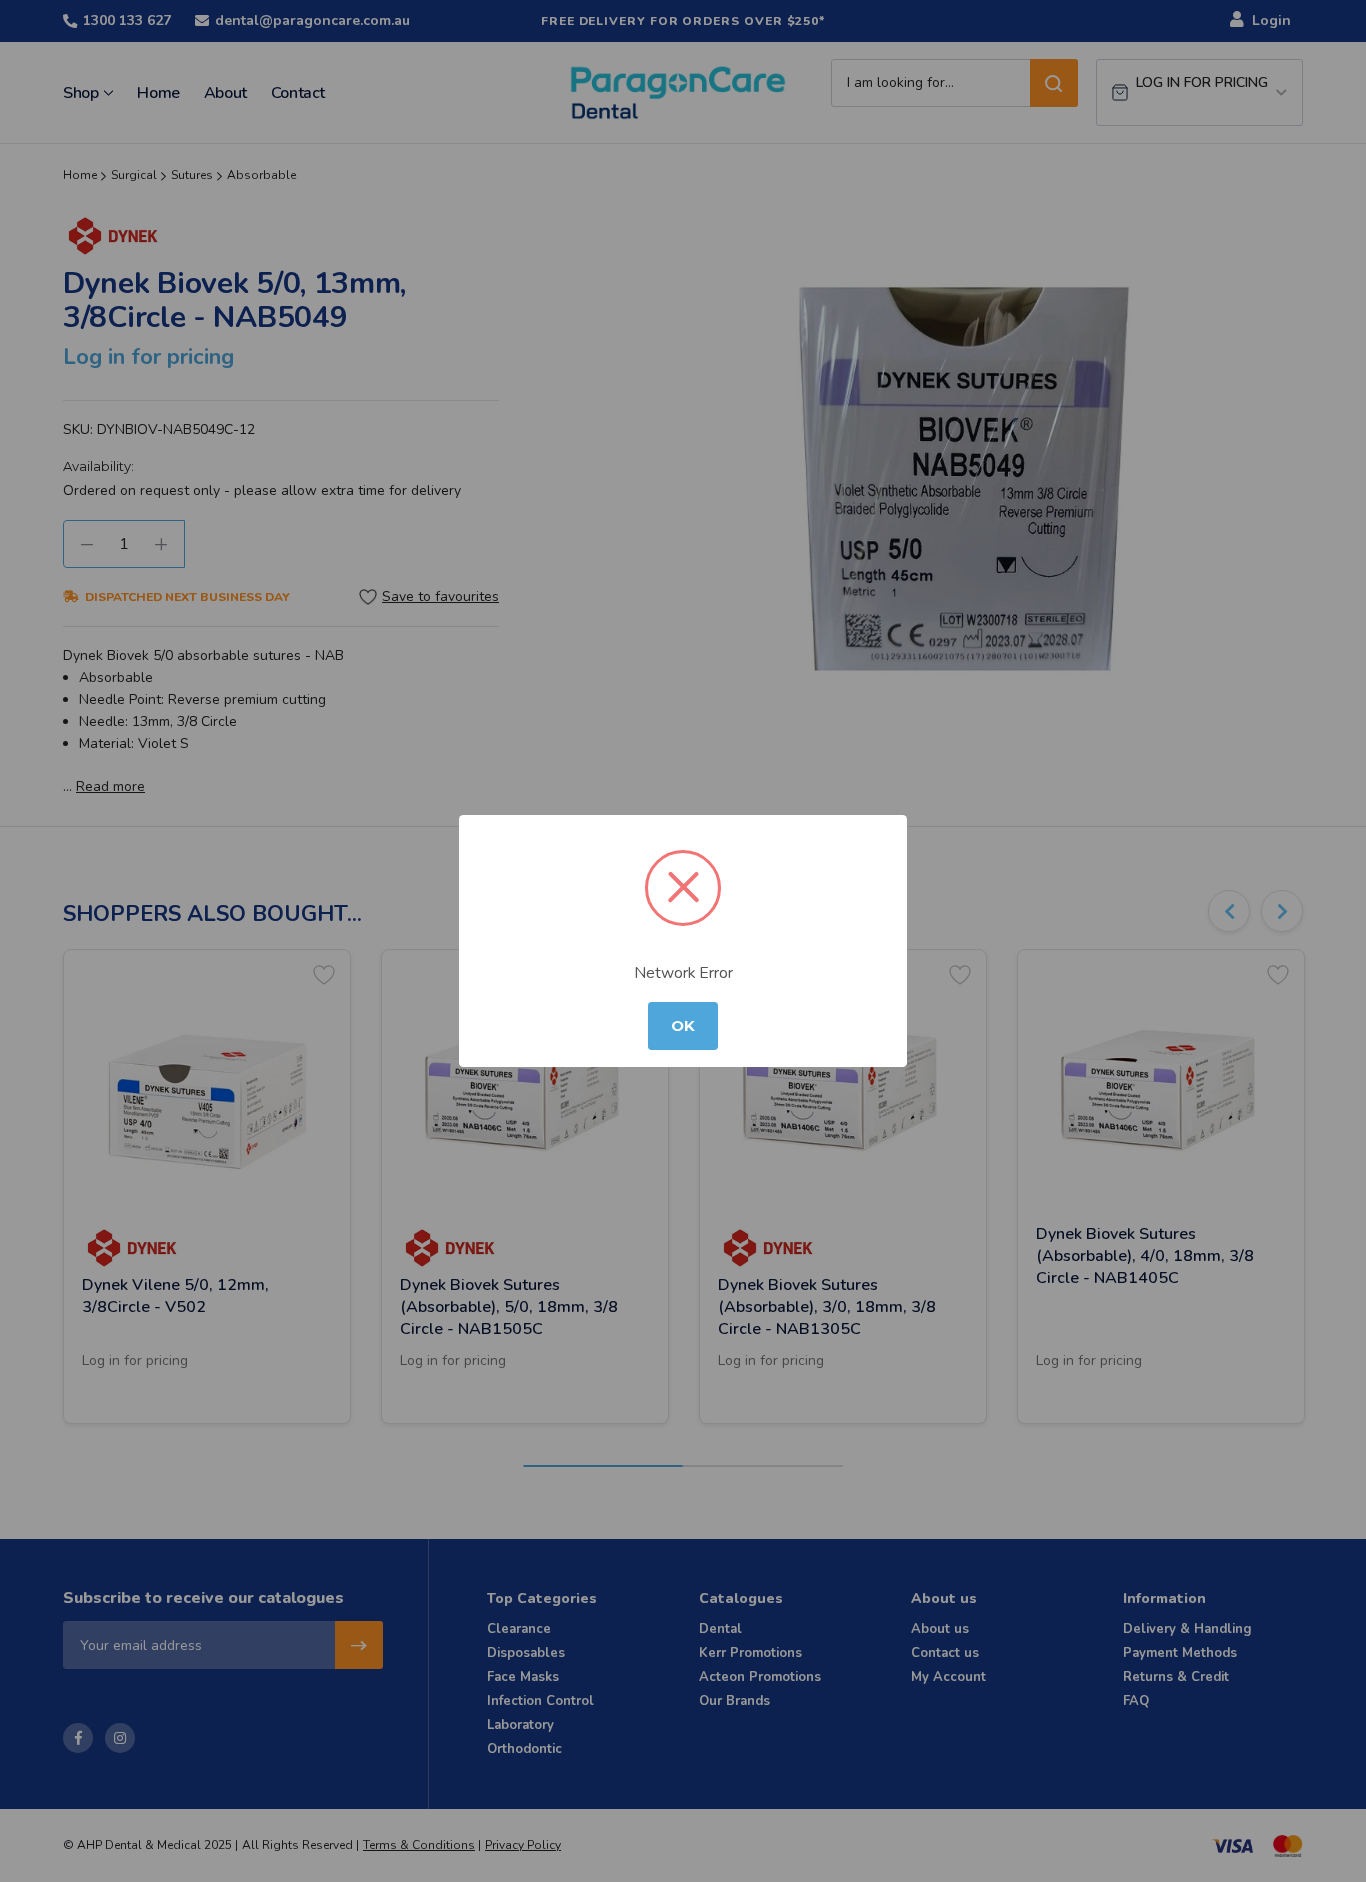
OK (683, 1026)
